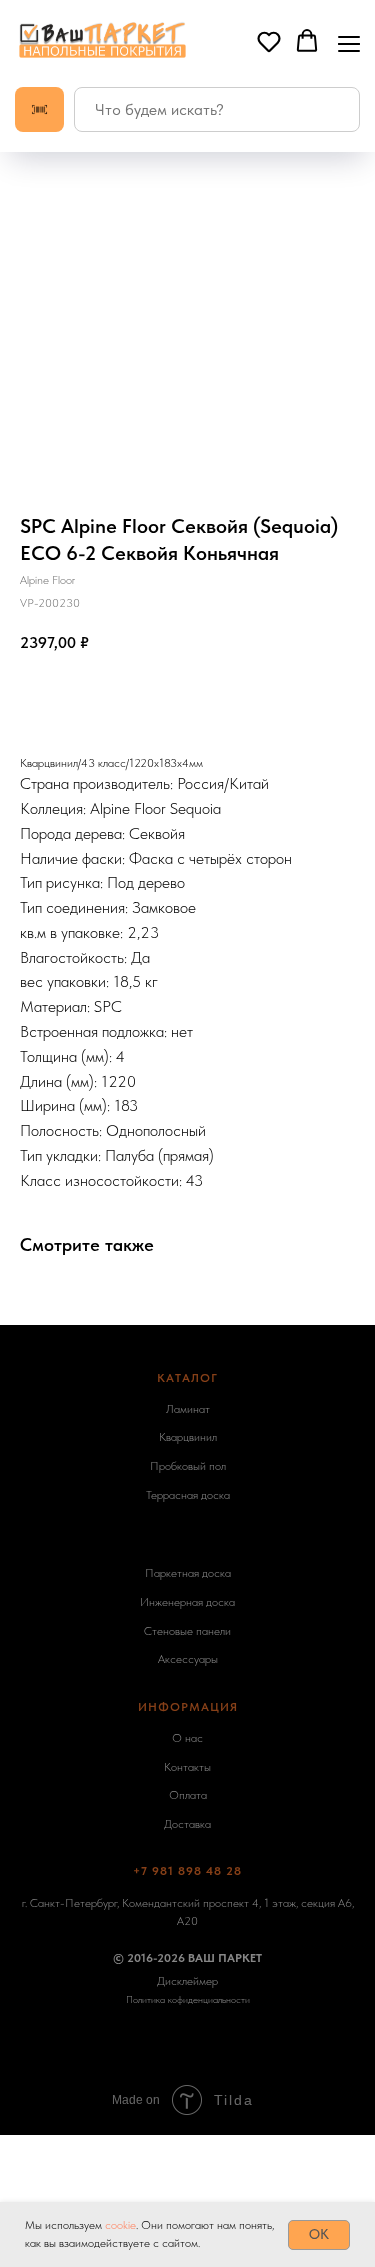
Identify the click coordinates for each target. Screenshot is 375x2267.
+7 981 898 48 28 (187, 1871)
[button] (269, 41)
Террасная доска (188, 1495)
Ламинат (188, 1409)
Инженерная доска (187, 1602)
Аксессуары (188, 1659)
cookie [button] (120, 2225)
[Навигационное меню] (349, 42)
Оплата (188, 1795)
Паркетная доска (188, 1573)
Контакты (187, 1767)
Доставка (187, 1824)
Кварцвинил (188, 1437)
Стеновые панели (187, 1631)
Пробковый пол (188, 1466)
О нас (187, 1738)
